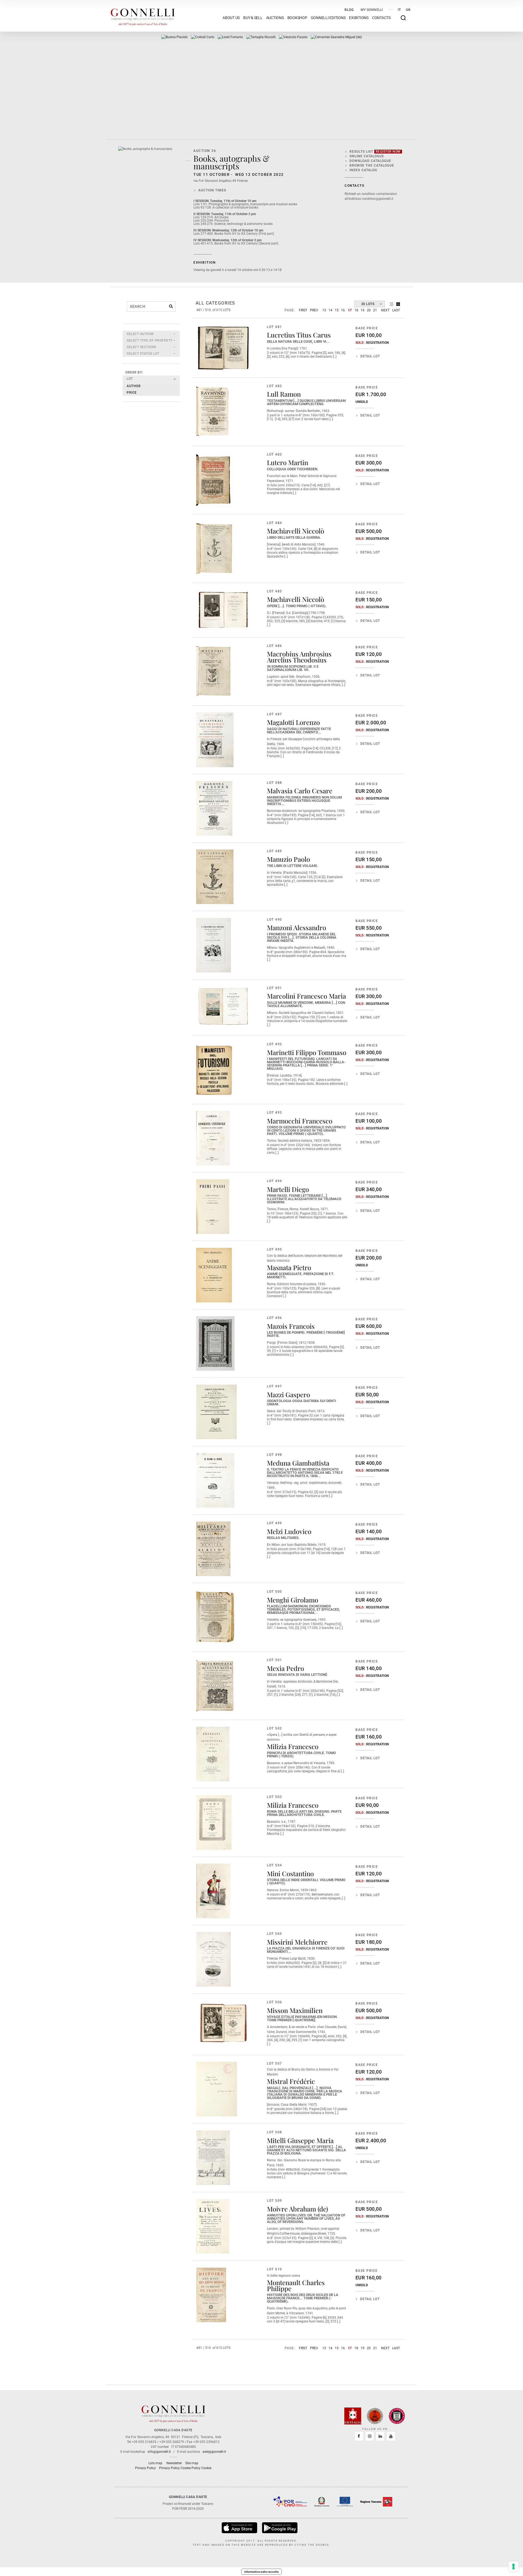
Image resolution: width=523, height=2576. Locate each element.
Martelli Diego (288, 1189)
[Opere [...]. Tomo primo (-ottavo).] (223, 610)
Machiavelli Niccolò (296, 531)
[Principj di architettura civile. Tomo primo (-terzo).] (213, 1754)
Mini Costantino (290, 1873)
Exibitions (359, 18)
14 (330, 310)
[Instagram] (370, 2436)
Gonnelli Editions (328, 18)
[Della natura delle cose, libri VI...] (223, 348)
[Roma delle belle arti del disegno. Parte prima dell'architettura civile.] (214, 1822)
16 (343, 310)
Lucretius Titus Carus (299, 335)
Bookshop (297, 18)
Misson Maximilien (295, 2010)
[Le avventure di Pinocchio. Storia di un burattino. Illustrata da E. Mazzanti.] (203, 37)
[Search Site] (403, 18)
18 (356, 310)
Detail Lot (370, 356)
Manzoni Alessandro (297, 927)
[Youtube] (391, 2436)
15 (337, 310)
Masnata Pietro (289, 1267)
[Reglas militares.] (213, 1549)
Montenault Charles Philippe (296, 2285)
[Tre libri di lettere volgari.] (215, 877)
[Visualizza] (240, 2528)
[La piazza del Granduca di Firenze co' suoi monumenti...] (213, 1959)
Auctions (275, 18)
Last (396, 310)
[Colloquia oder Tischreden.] (215, 480)
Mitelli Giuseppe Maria (300, 2140)
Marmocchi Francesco (300, 1121)
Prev (314, 310)
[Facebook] (359, 2436)
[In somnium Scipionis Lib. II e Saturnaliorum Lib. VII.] (214, 671)
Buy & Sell (253, 18)
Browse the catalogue (372, 165)
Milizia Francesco (293, 1746)
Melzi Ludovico (289, 1531)
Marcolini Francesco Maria (306, 996)
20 (369, 310)
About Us (231, 18)
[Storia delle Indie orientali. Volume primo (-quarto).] (213, 1891)
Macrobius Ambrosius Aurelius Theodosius (299, 657)
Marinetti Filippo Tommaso (307, 1052)
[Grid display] (398, 304)
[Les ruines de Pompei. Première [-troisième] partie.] (215, 1343)
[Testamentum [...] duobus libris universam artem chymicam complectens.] (213, 412)
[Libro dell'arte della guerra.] (216, 549)
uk (408, 10)
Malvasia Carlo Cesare (300, 791)
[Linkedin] (380, 2436)
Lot (130, 379)
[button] (151, 334)
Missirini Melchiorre (297, 1942)
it (399, 10)
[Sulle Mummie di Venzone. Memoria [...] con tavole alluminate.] (223, 1007)
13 (324, 310)
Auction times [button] (212, 190)
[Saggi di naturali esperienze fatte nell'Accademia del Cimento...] (215, 740)
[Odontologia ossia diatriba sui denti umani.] (216, 1412)
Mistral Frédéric (291, 2081)
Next (385, 310)
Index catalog (363, 170)
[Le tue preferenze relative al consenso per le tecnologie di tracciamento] (513, 2566)
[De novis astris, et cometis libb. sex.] (230, 37)
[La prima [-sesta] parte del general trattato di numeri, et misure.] (261, 37)
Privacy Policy (145, 2468)
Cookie (206, 2468)
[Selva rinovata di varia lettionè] (216, 1686)
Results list (375, 152)
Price (132, 393)
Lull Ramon (284, 394)
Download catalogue (370, 161)
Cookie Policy (191, 2468)
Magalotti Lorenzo (293, 722)
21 (375, 310)
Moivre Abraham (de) (297, 2209)
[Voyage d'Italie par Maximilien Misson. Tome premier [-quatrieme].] (223, 2022)
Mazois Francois (291, 1326)
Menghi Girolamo (293, 1600)
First (303, 310)
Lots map (155, 2463)
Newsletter (174, 2463)
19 (363, 310)
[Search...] (171, 306)
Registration (377, 343)
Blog (349, 10)
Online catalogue (367, 156)
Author (134, 386)
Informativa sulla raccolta (261, 2572)
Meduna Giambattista (298, 1463)
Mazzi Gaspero (288, 1394)
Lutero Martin (288, 462)
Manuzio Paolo (288, 859)
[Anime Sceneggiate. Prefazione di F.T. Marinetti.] (214, 1275)
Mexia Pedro (285, 1668)
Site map (192, 2463)
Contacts (381, 18)
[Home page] (143, 16)
